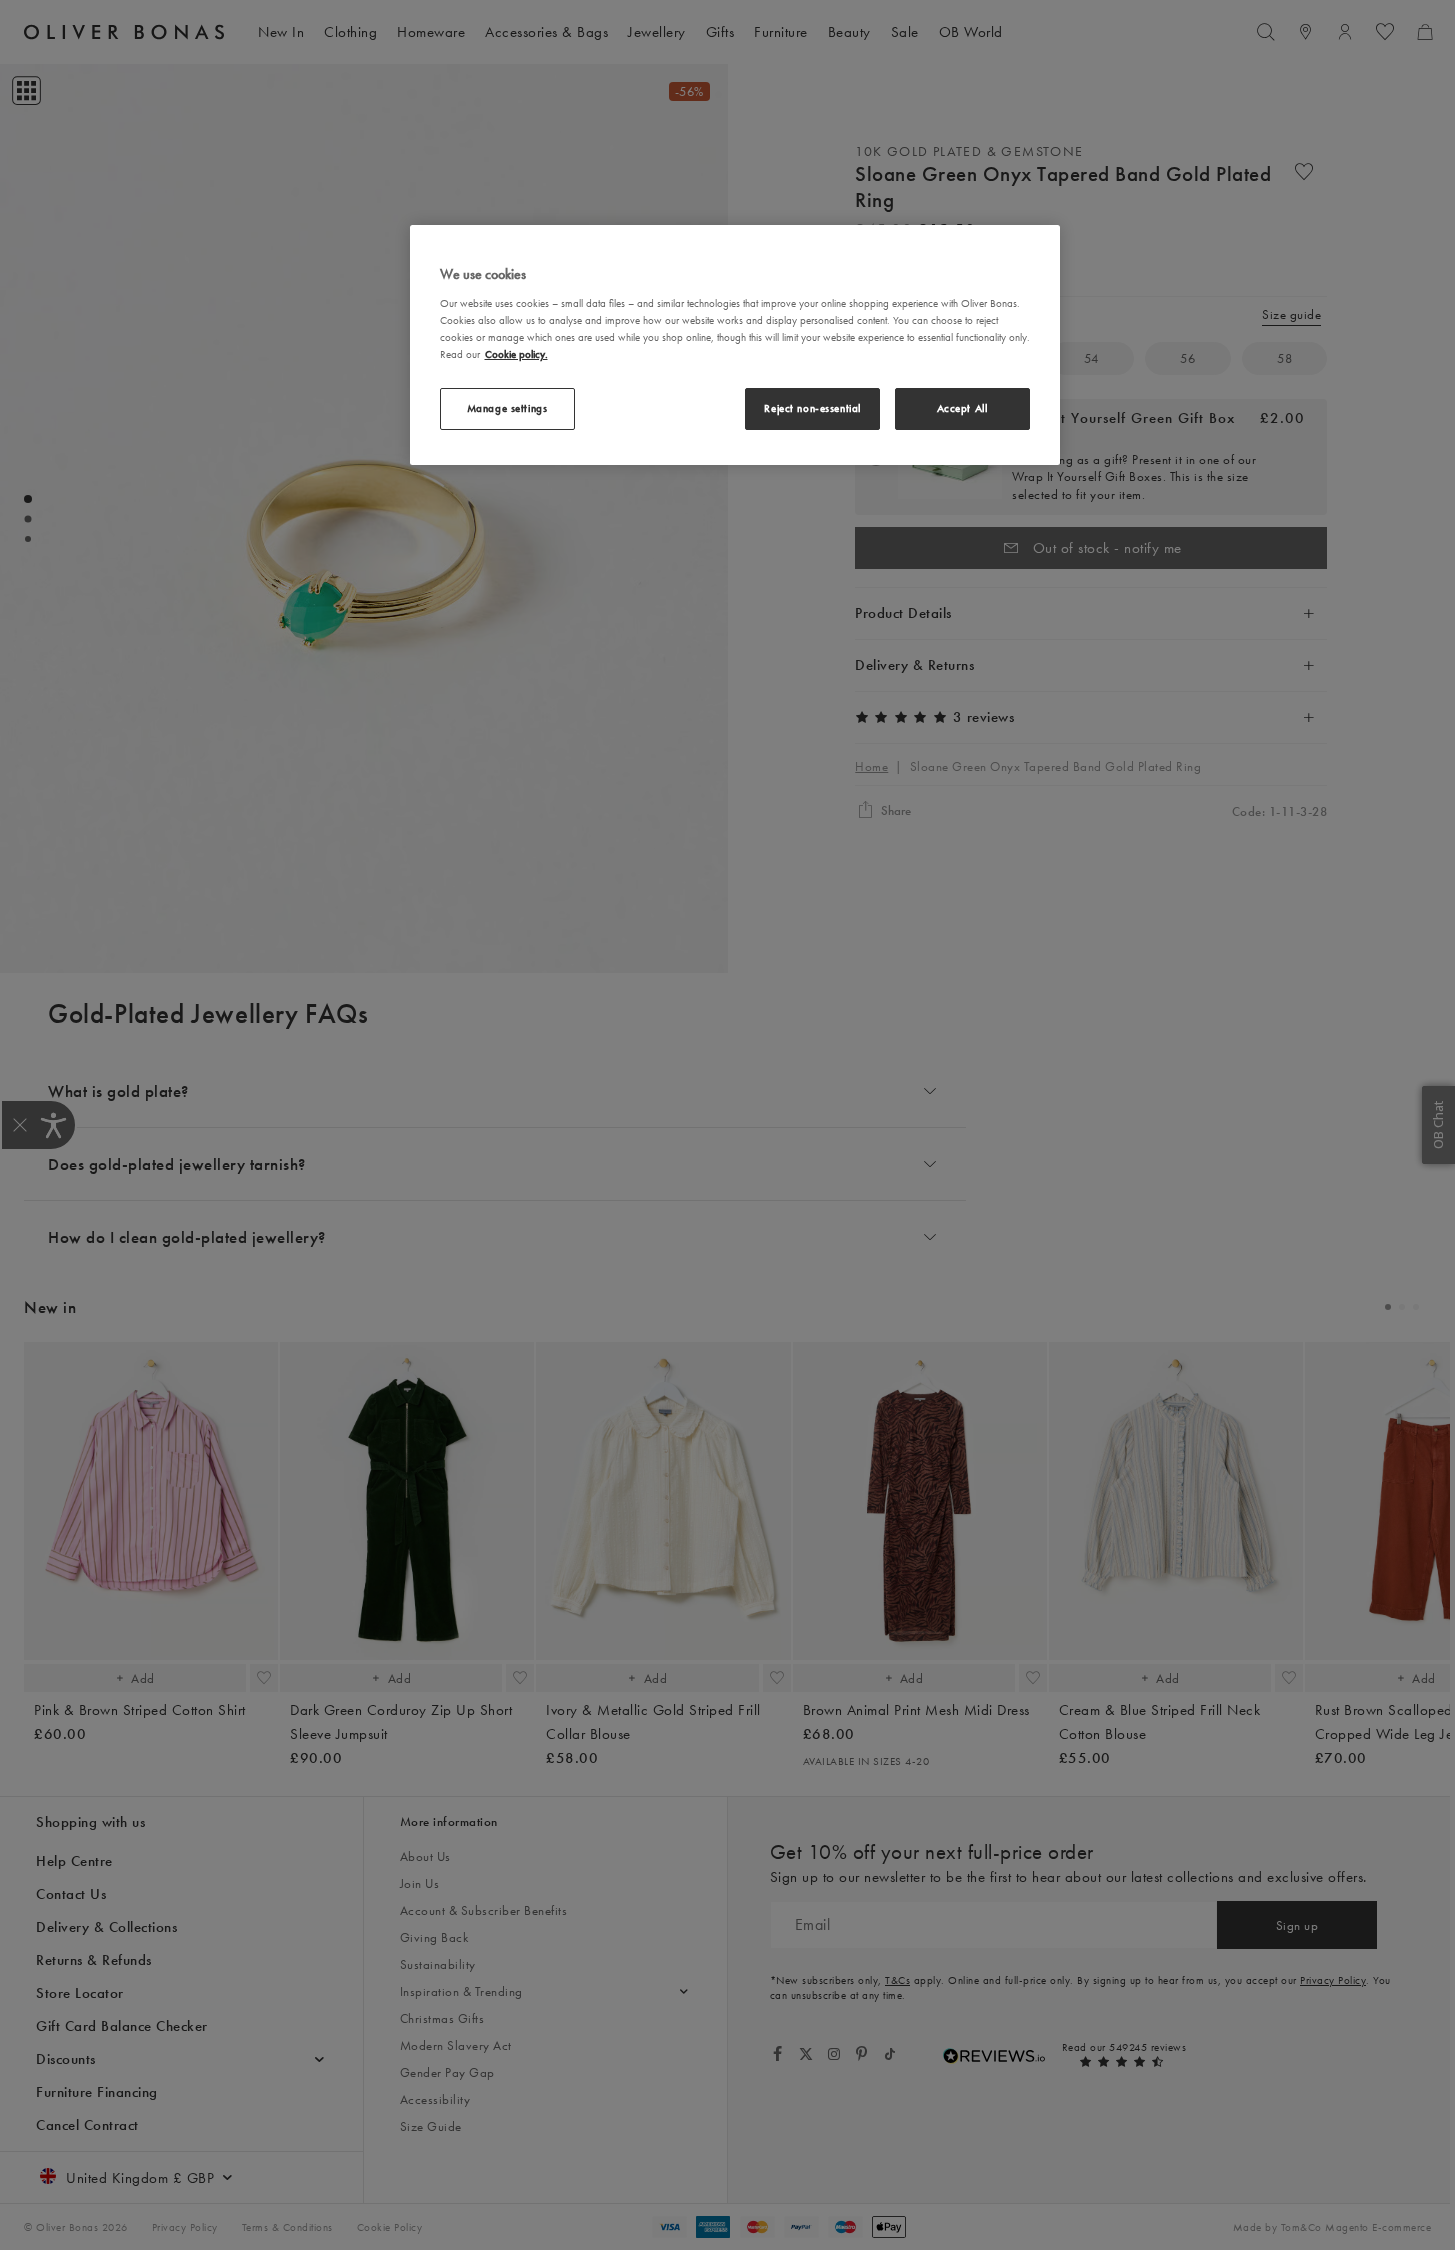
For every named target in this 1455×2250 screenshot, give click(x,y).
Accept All (962, 408)
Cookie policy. (516, 354)
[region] (735, 345)
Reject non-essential (812, 408)
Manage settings (507, 408)
